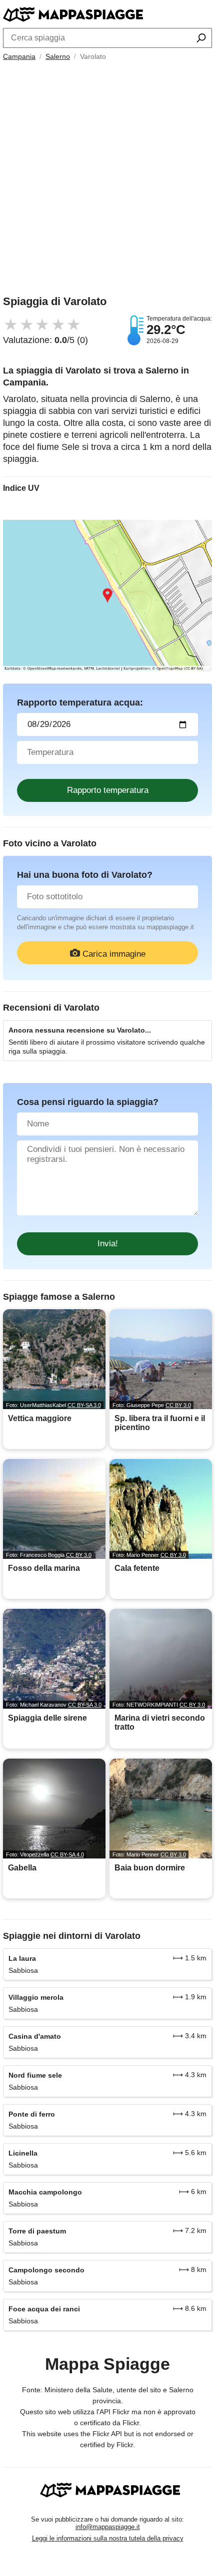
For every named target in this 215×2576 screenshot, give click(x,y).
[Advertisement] (107, 181)
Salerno (58, 56)
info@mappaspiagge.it (108, 2527)
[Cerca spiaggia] (201, 39)
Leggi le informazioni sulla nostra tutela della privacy (108, 2538)
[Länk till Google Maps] (107, 596)
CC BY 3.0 (178, 1405)
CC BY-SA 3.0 (84, 1405)
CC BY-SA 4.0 (67, 1854)
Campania (19, 56)
